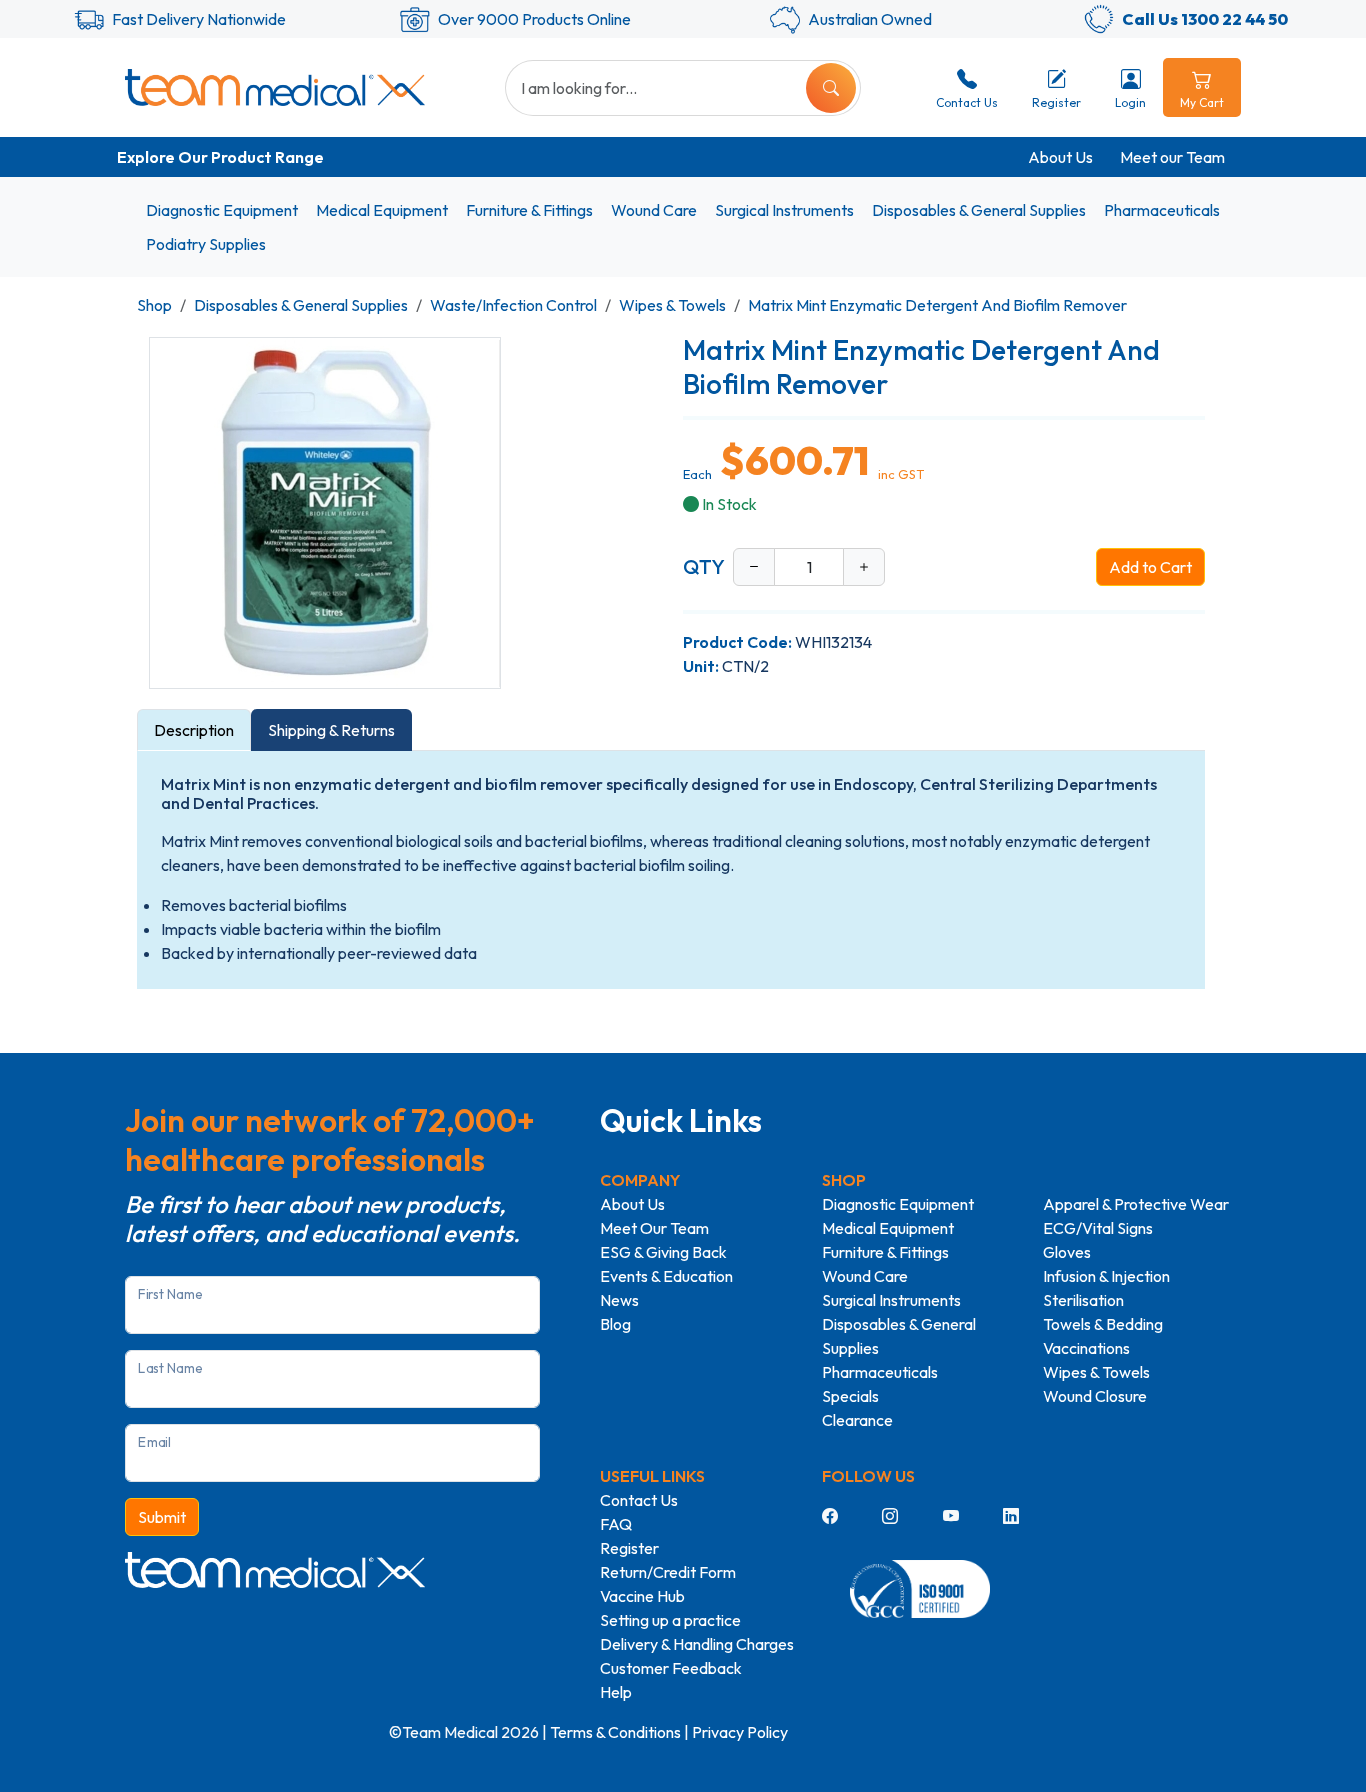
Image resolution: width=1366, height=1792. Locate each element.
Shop (154, 305)
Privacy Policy (740, 1732)
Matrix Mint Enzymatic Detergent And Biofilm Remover (937, 305)
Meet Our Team (654, 1228)
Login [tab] (1130, 102)
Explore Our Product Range (220, 157)
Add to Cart (1150, 567)
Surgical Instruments (784, 210)
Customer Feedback (671, 1668)
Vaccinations (1086, 1348)
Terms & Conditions (615, 1732)
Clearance (857, 1420)
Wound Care (654, 210)
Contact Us (639, 1500)
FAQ (616, 1524)
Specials (850, 1396)
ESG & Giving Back (663, 1252)
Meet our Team (1172, 157)
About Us (1060, 157)
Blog (615, 1324)
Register (629, 1548)
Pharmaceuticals (1162, 210)
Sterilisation (1083, 1300)
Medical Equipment (382, 210)
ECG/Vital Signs (1098, 1228)
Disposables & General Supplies (979, 210)
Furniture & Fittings (529, 210)
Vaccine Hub (642, 1596)
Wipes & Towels (672, 305)
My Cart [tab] (1202, 102)
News (619, 1300)
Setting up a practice (670, 1620)
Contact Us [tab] (967, 102)
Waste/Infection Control (513, 305)
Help (616, 1692)
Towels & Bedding (1103, 1324)
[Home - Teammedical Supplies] (275, 87)
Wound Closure (1095, 1396)
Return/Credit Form (668, 1572)
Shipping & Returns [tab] (331, 730)
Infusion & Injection (1106, 1276)
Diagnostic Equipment (222, 210)
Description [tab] (194, 730)
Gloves (1067, 1252)
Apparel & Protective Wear (1136, 1204)
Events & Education (666, 1276)
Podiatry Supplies (206, 244)
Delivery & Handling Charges (697, 1644)
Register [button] (1056, 102)
